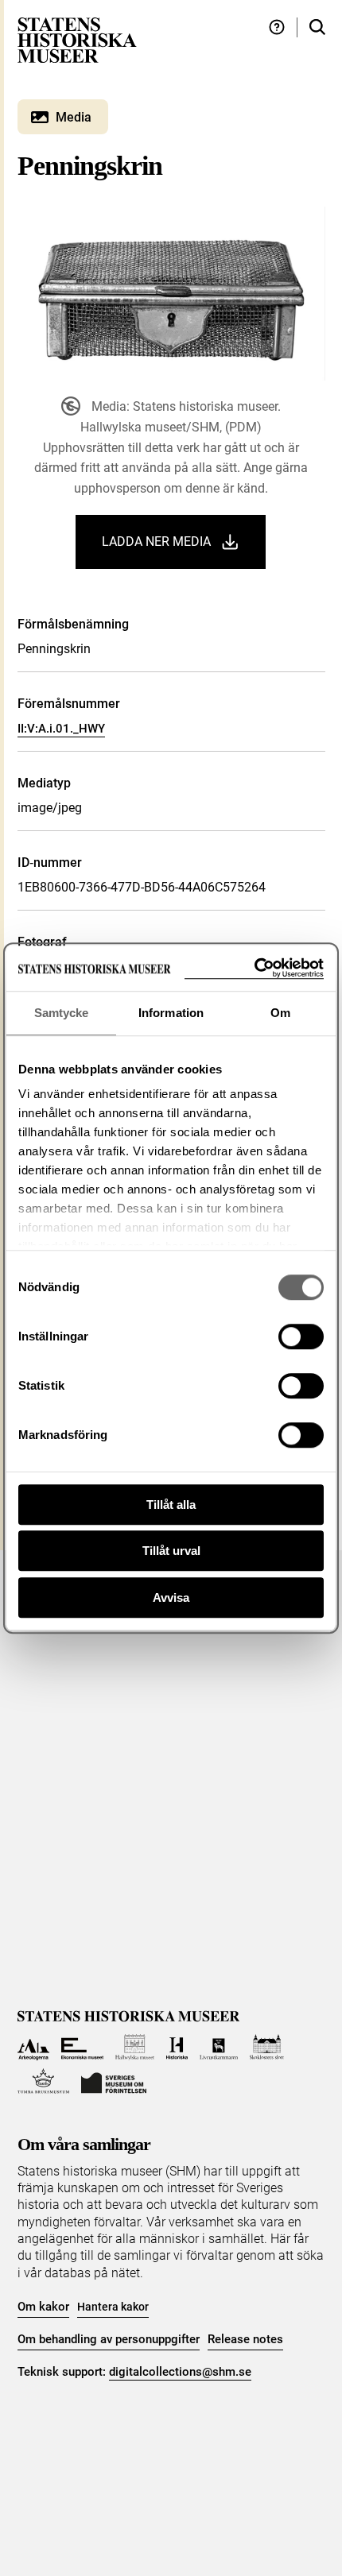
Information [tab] (171, 1013)
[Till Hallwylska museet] (135, 2047)
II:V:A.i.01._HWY (61, 729)
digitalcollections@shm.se (180, 2372)
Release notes (245, 2339)
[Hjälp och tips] (277, 27)
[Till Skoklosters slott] (267, 2047)
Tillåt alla (171, 1505)
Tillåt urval (171, 1551)
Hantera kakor (113, 2307)
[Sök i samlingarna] (317, 27)
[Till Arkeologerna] (34, 2047)
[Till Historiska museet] (177, 2047)
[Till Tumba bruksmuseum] (44, 2081)
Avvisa (171, 1597)
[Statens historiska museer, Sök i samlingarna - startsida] (77, 39)
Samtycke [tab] (62, 1013)
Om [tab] (280, 1013)
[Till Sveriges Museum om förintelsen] (114, 2081)
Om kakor (43, 2307)
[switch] (301, 1336)
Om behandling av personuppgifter (109, 2339)
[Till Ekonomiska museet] (82, 2047)
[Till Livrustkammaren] (219, 2047)
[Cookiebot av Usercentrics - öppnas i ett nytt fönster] (254, 968)
